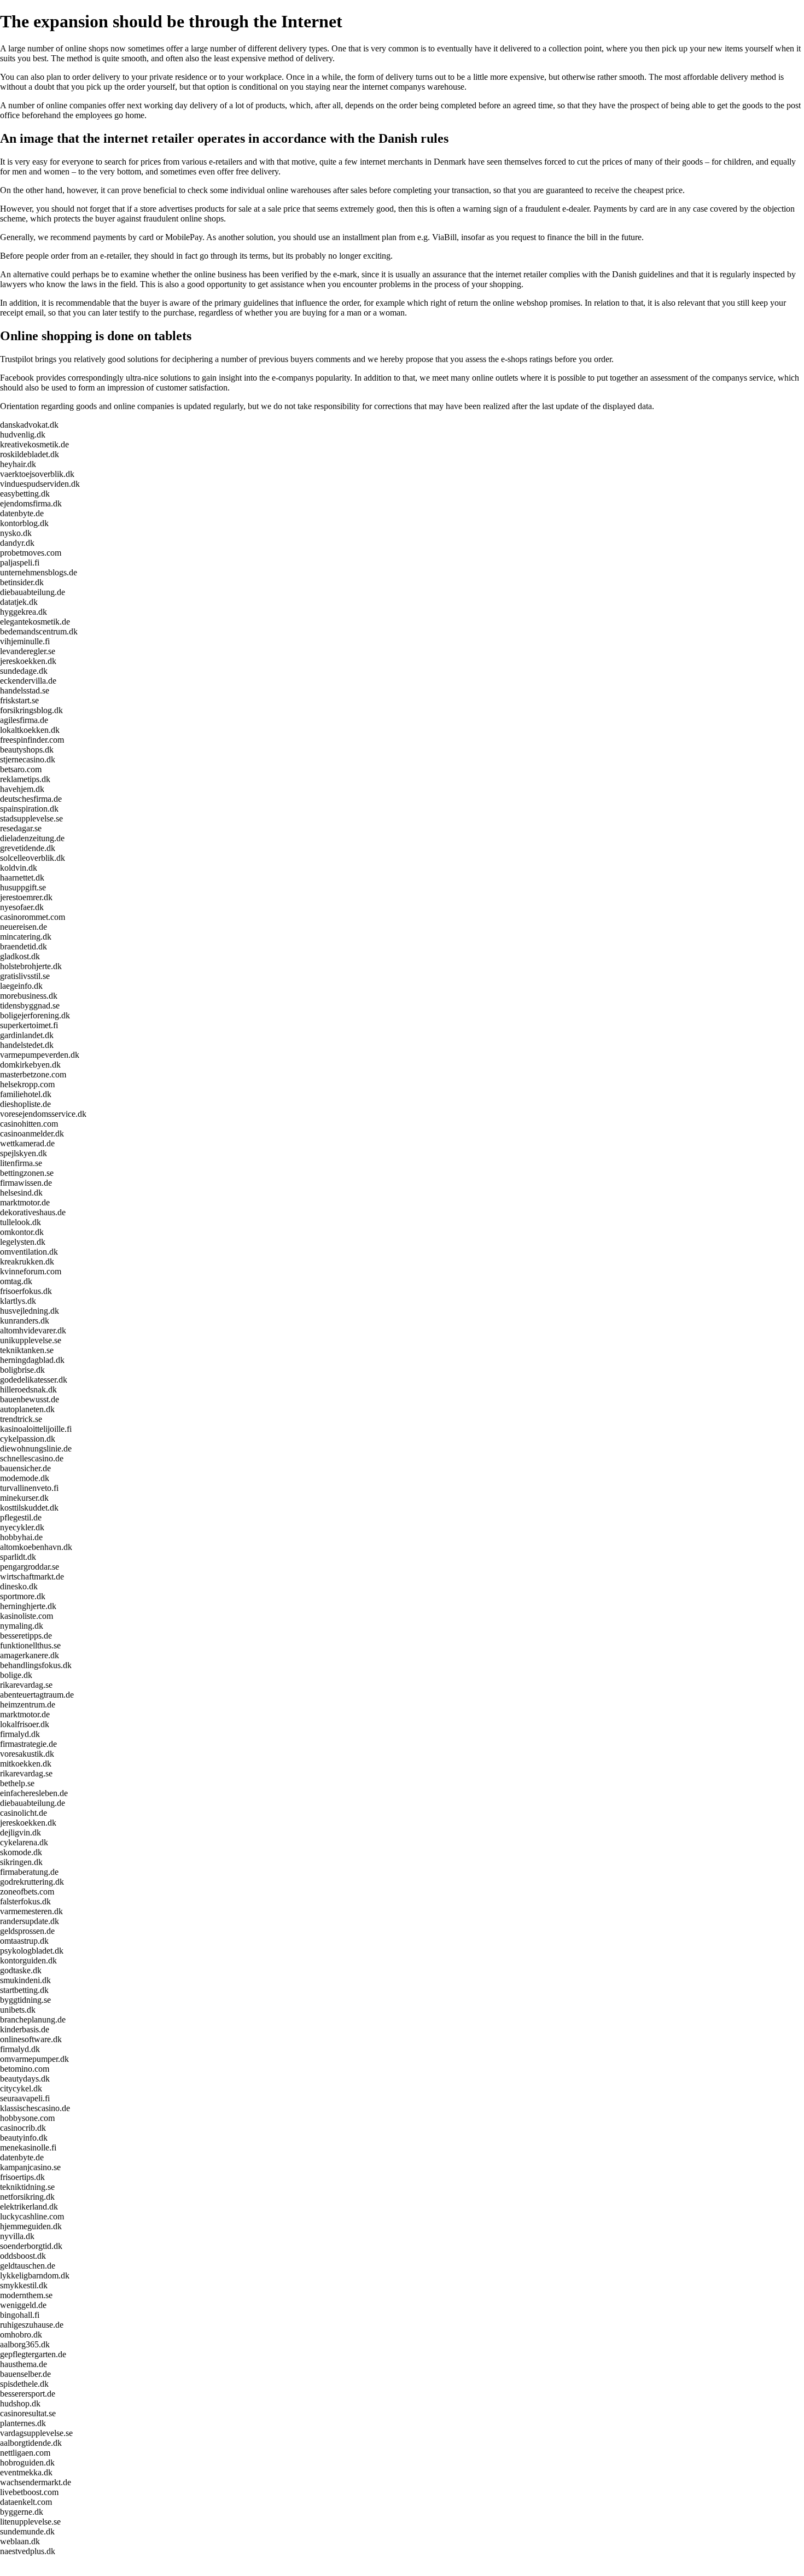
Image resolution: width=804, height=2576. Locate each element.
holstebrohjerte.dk (31, 966)
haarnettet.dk (22, 878)
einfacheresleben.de (34, 1793)
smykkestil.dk (24, 2285)
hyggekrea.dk (24, 612)
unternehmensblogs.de (39, 572)
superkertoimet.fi (29, 1025)
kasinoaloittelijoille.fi (36, 1429)
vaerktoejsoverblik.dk (37, 474)
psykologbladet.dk (32, 1951)
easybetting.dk (25, 494)
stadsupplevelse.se (31, 818)
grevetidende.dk (28, 848)
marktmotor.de (25, 1202)
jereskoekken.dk (28, 661)
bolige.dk (16, 1675)
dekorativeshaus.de (33, 1212)
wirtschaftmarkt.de (32, 1577)
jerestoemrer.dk (26, 897)
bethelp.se (17, 1783)
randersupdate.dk (30, 1921)
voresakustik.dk (27, 1754)
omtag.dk (16, 1281)
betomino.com (25, 2069)
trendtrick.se (21, 1419)
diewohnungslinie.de (36, 1449)
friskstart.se (19, 700)
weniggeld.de (23, 2305)
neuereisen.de (24, 927)
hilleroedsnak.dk (28, 1389)
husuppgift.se (23, 887)
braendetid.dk (24, 946)
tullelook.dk (21, 1222)
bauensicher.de (25, 1468)
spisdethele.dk (24, 2384)
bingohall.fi (20, 2315)
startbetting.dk (24, 1990)
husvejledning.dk (30, 1311)
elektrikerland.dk (29, 2207)
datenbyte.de (22, 513)
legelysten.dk (23, 1242)
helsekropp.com (27, 1084)
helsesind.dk (21, 1193)
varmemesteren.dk (31, 1911)
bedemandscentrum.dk (39, 631)
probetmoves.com (31, 553)
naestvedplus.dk (28, 2551)
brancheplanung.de (33, 2020)
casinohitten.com (29, 1124)
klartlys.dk (18, 1301)
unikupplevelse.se (31, 1340)
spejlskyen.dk (24, 1153)
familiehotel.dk (26, 1094)
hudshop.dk (20, 2403)
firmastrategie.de (28, 1744)
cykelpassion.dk (28, 1439)
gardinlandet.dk (27, 1035)
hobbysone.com (27, 2118)
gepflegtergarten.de (33, 2354)
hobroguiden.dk (27, 2463)
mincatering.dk (26, 937)
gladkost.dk (20, 956)
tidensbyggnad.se (30, 1006)
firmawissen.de (26, 1183)
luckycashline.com (32, 2216)
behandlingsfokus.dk (36, 1665)
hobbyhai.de (21, 1537)
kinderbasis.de (25, 2029)
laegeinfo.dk (21, 986)
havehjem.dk (22, 789)
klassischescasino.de (35, 2108)
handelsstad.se (25, 690)
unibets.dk (18, 2010)
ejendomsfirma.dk (31, 503)
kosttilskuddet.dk (29, 1508)
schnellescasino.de (32, 1458)
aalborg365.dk (25, 2344)
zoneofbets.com (27, 1892)
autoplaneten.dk (27, 1409)
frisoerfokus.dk (26, 1291)
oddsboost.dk (23, 2256)
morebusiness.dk (29, 996)
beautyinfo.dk (24, 2138)
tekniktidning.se (27, 2187)
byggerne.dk (22, 2512)
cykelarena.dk (24, 1842)
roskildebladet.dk (30, 454)
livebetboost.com (29, 2492)
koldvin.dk (19, 868)
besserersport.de (28, 2394)
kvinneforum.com (31, 1271)
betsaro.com (21, 769)
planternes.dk (23, 2423)
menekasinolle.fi (28, 2147)
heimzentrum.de (28, 1704)
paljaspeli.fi (20, 563)
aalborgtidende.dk (31, 2443)
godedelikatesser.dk (34, 1380)
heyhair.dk (18, 464)
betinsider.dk (22, 582)
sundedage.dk (24, 671)
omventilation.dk (29, 1252)
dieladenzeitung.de (32, 838)
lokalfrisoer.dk (25, 1724)
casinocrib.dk (23, 2128)
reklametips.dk (25, 779)
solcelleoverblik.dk (33, 858)
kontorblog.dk (24, 523)
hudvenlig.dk (23, 435)
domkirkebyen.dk (30, 1065)
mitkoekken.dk (26, 1764)
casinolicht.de (24, 1813)
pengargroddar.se (30, 1567)
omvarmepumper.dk (34, 2059)
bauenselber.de (25, 2374)
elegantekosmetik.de (35, 622)
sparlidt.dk (18, 1557)
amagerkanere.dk (30, 1655)
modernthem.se (26, 2295)
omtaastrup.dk (24, 1941)
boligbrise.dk (22, 1370)
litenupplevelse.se (30, 2522)
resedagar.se (21, 828)
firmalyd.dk (20, 1734)
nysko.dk (16, 533)
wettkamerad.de (27, 1143)
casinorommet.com (33, 917)
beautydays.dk (25, 2079)
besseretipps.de (26, 1636)
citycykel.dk (21, 2088)
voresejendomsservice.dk (43, 1114)
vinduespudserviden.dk (40, 484)
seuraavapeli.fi (25, 2098)
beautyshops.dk (27, 750)
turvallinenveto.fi (29, 1488)
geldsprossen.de (27, 1931)
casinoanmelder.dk (32, 1133)
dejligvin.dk (21, 1832)
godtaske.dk (21, 1970)
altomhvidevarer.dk (33, 1330)
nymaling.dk (22, 1626)
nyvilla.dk (17, 2236)
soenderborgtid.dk (31, 2246)
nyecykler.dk (22, 1527)
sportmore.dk (23, 1596)
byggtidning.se (25, 2000)
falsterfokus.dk (25, 1901)
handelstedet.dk (27, 1045)
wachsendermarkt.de (36, 2482)
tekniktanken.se (27, 1350)
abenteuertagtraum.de (37, 1695)
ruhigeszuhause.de (32, 2325)
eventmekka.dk (26, 2472)
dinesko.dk (19, 1586)
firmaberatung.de (29, 1872)
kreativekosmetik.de (34, 444)
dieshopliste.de (25, 1104)
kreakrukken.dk (27, 1261)
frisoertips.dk (22, 2177)
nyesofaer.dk (22, 907)
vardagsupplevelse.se (36, 2433)
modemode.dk (25, 1478)
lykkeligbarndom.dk (35, 2275)
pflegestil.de (21, 1517)
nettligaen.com (25, 2453)
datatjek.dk (19, 602)
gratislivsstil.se (25, 976)
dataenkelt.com (26, 2502)
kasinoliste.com (27, 1616)
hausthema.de (24, 2364)
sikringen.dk (21, 1862)
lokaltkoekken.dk (30, 730)
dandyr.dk (17, 543)
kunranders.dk (25, 1321)
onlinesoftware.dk (31, 2039)
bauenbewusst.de (30, 1399)
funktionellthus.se (30, 1645)
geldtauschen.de (28, 2266)
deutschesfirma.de (31, 799)
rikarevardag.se (26, 1685)
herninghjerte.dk (28, 1606)
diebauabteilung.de (33, 592)
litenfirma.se (21, 1163)
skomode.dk (21, 1852)
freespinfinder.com (32, 740)
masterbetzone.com (33, 1074)
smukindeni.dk (25, 1980)
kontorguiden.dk (28, 1960)
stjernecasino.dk (28, 759)
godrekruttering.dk (32, 1882)
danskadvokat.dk (29, 425)
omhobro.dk (21, 2335)
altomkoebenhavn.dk (36, 1547)
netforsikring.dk (27, 2197)
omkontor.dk (22, 1232)
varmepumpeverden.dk (40, 1055)
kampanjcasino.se (30, 2167)
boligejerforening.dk (35, 1015)
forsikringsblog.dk (31, 710)
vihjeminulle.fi (25, 641)
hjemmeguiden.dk (31, 2226)
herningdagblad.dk (32, 1360)
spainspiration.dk (29, 809)
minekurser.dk (24, 1498)
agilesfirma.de (24, 720)
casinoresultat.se (28, 2413)
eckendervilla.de (28, 681)
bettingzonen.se (27, 1173)
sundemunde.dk (27, 2531)
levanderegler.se (28, 651)
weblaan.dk (20, 2541)
